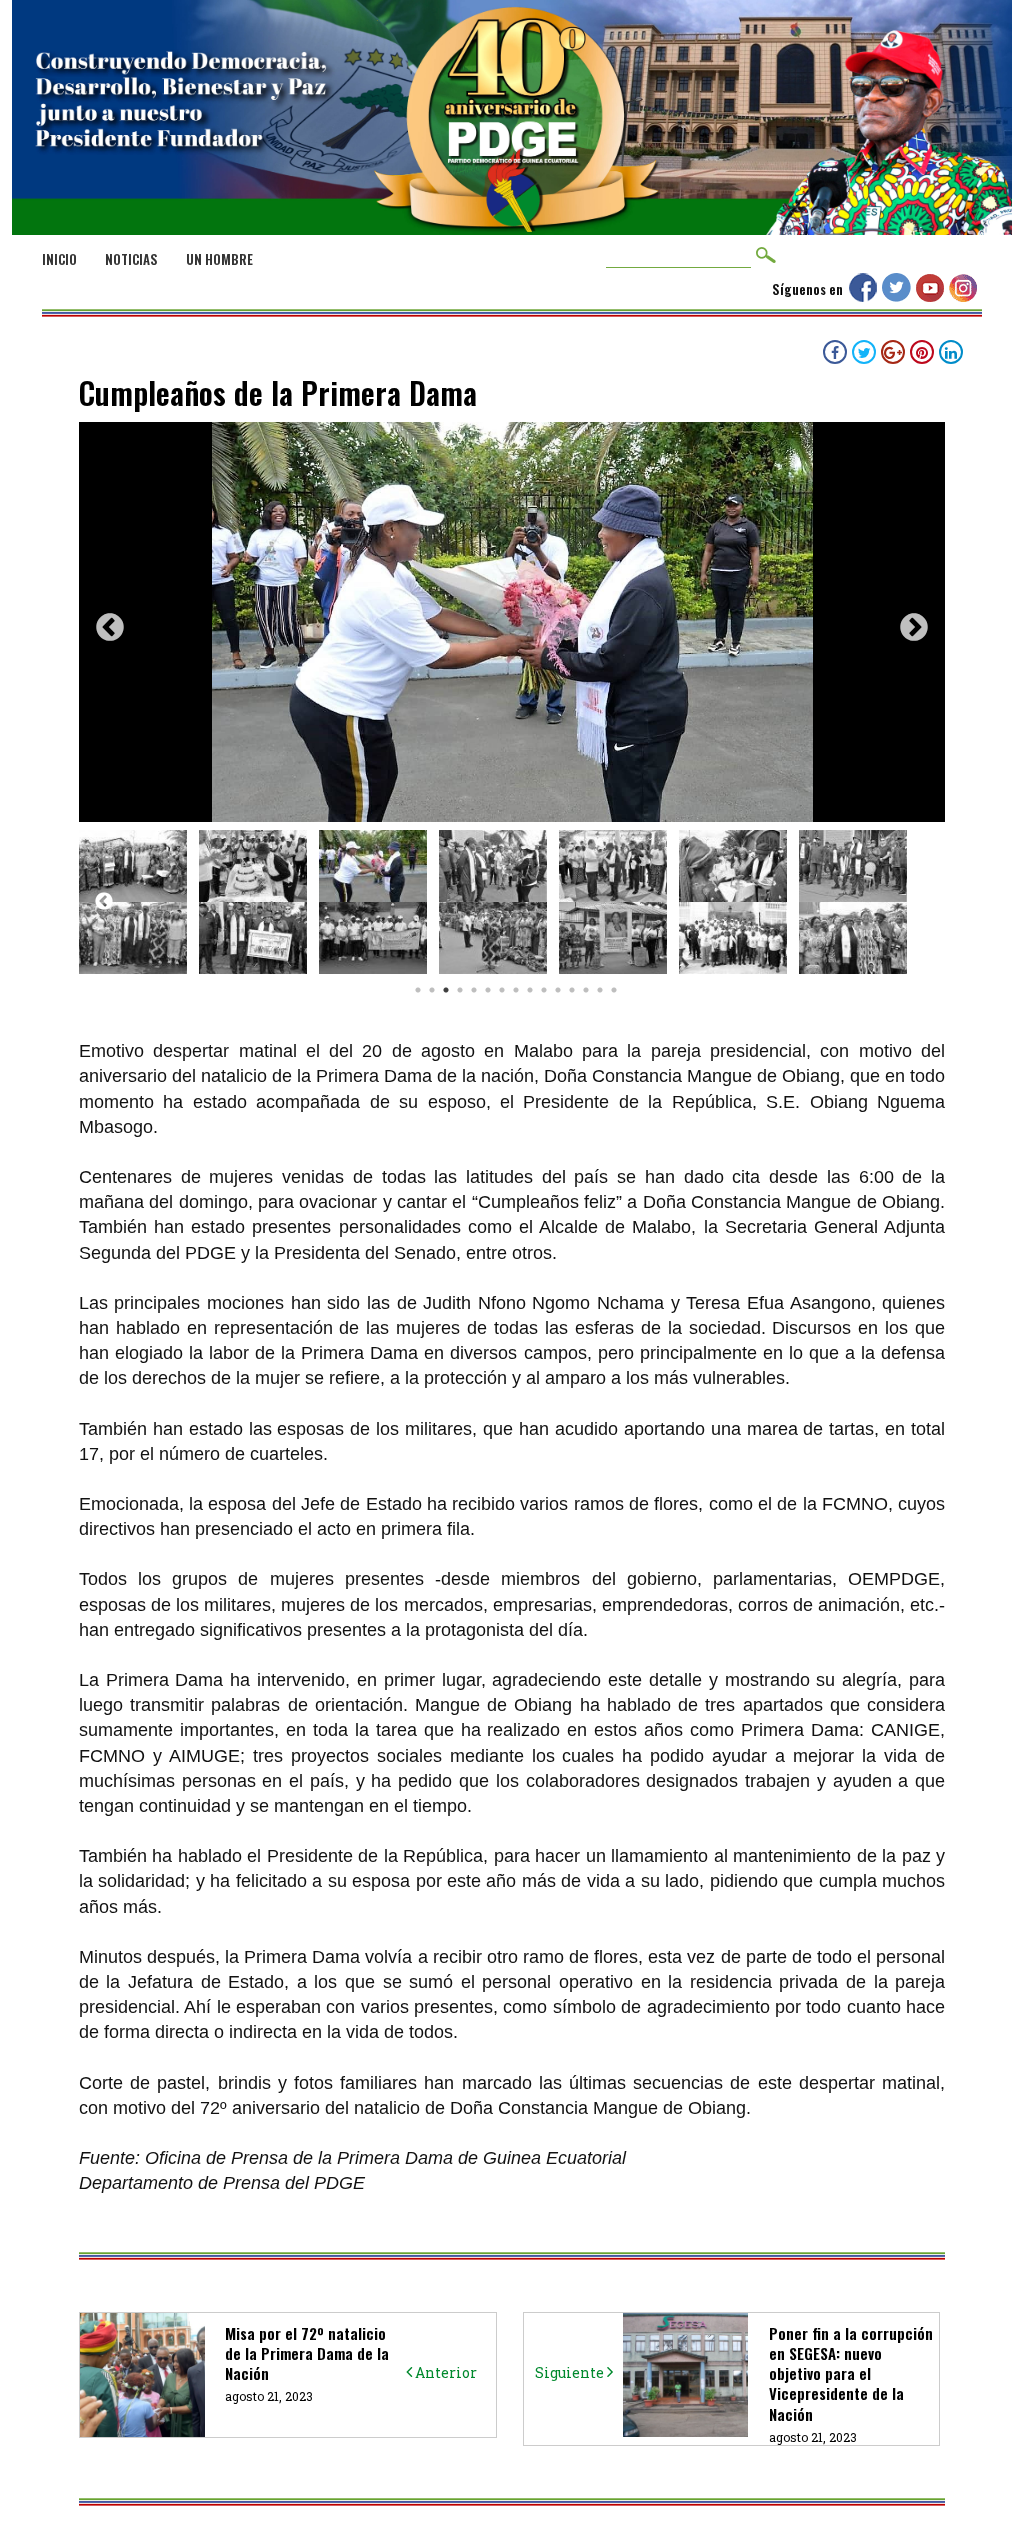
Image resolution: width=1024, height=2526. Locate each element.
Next (914, 628)
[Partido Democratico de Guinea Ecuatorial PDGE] (512, 212)
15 (615, 990)
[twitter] (899, 296)
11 (559, 990)
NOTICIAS (131, 259)
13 (587, 990)
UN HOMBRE (219, 259)
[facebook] (865, 296)
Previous (110, 628)
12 (573, 990)
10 (545, 990)
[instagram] (965, 296)
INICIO (59, 259)
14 (601, 990)
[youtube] (932, 296)
